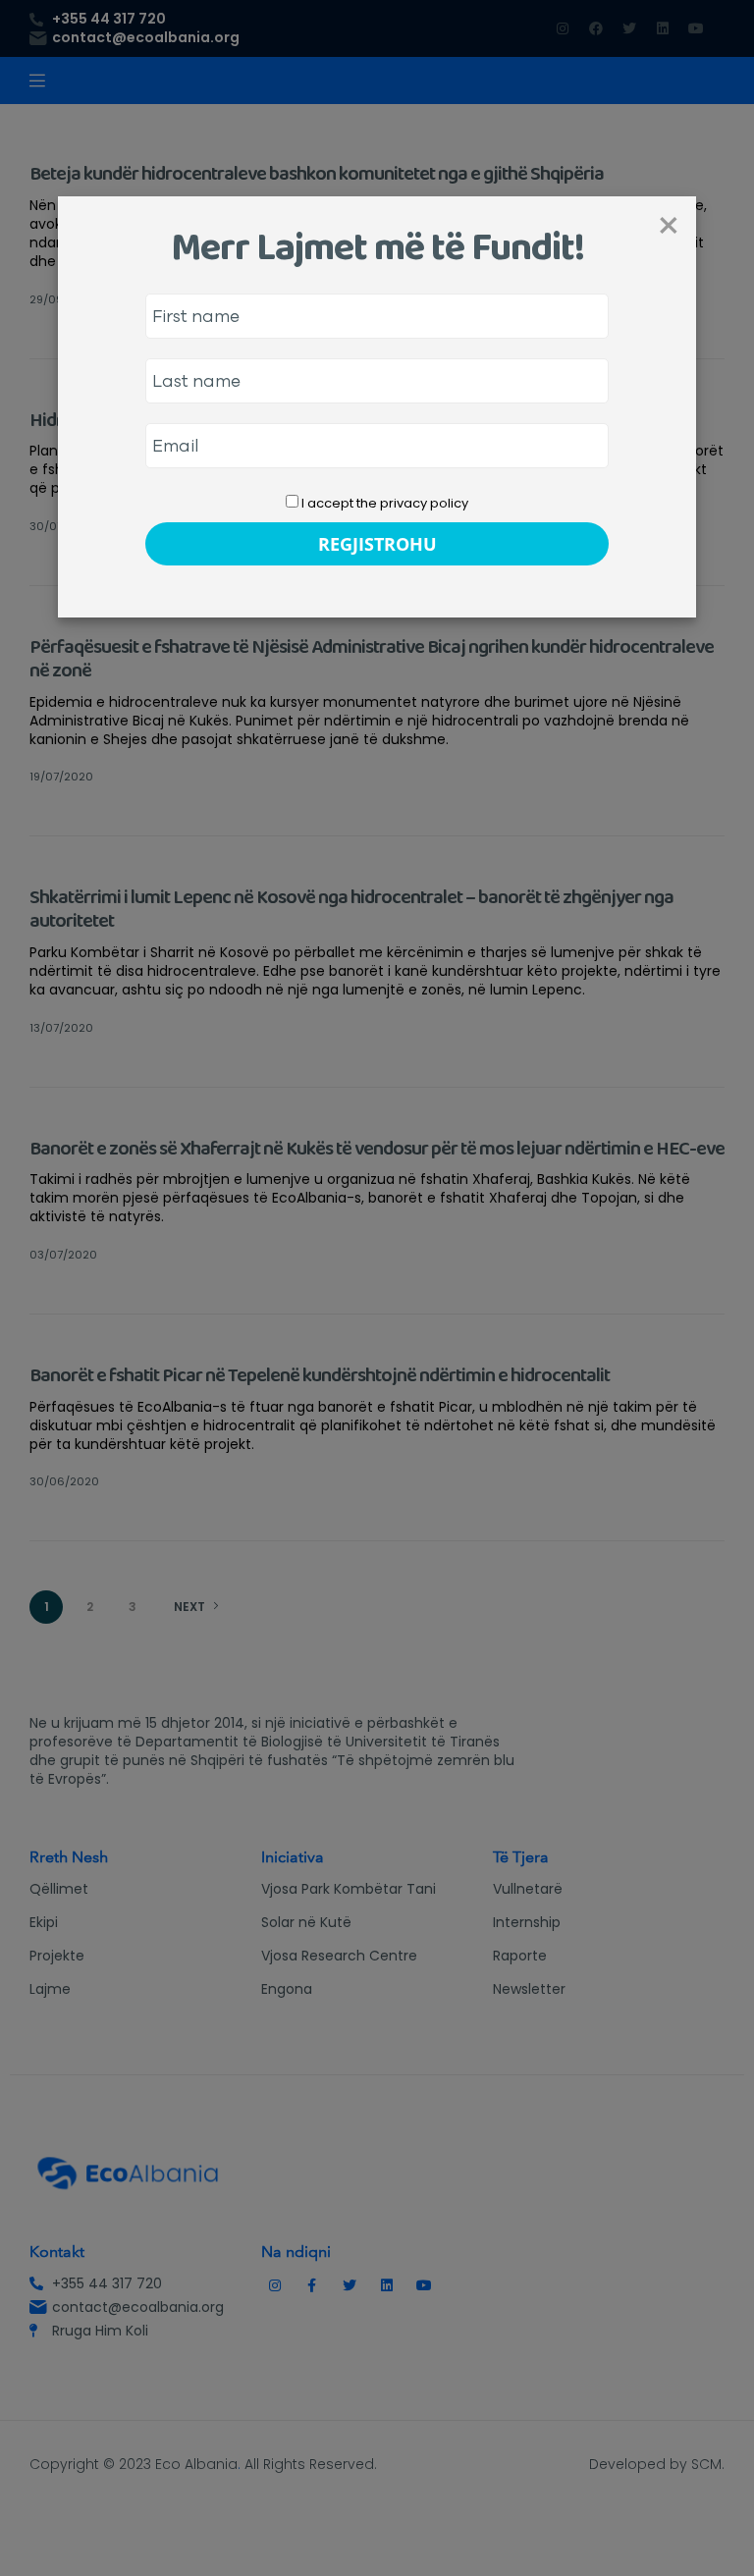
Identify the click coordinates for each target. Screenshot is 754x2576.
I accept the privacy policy (383, 503)
